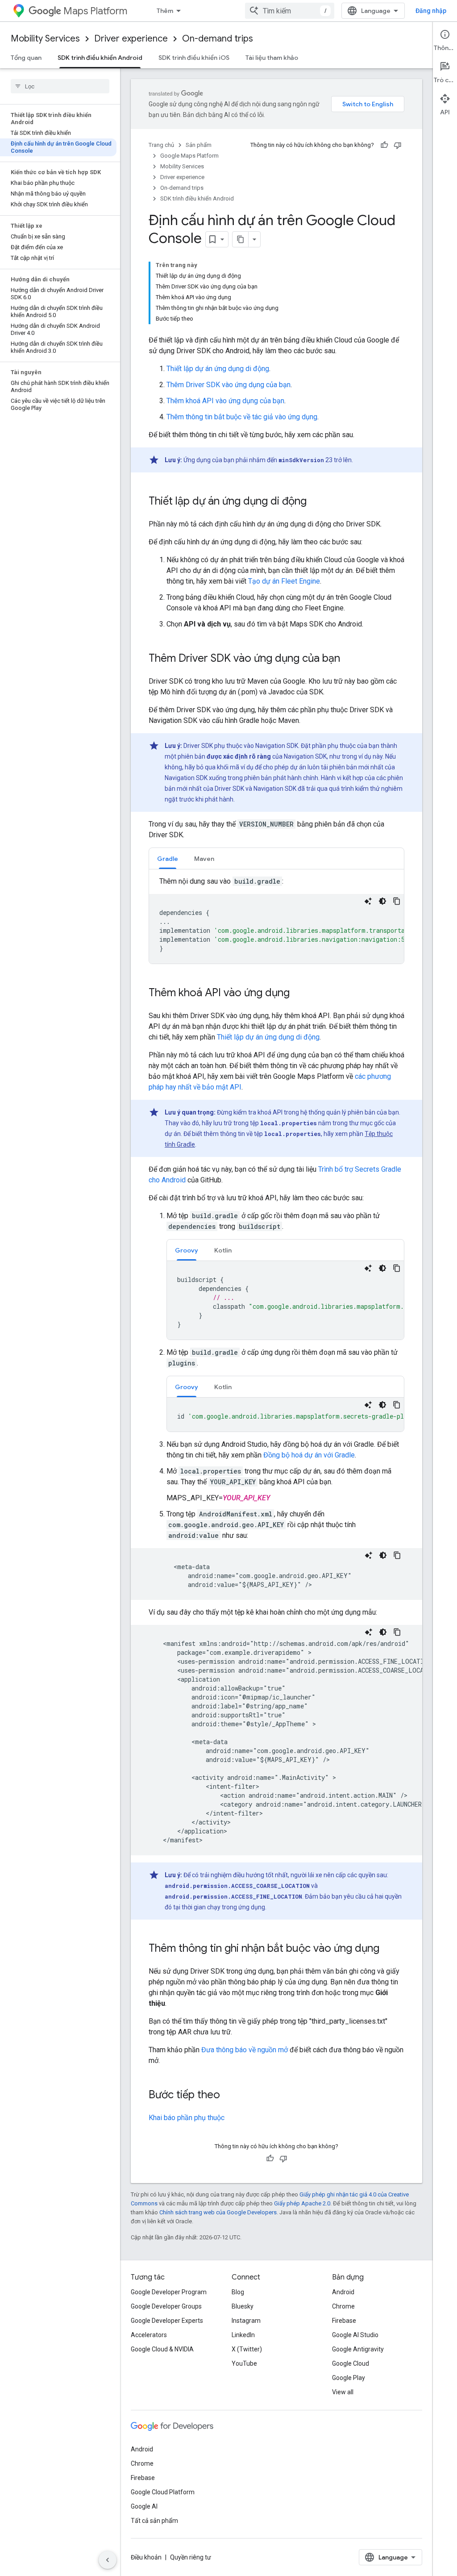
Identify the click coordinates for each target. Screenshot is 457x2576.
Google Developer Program (169, 2292)
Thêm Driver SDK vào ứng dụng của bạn (228, 385)
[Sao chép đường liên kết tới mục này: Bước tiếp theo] (229, 2096)
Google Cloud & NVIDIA (162, 2349)
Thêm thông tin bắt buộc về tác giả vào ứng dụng (242, 417)
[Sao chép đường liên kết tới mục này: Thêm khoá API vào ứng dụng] (299, 994)
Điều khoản (146, 2557)
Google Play (349, 2378)
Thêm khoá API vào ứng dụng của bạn (225, 401)
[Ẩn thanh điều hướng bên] (108, 2560)
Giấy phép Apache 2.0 (302, 2203)
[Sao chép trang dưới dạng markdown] (241, 239)
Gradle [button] (168, 859)
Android (343, 2292)
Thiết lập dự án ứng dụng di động (218, 369)
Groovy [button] (187, 1250)
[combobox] (290, 11)
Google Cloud (351, 2363)
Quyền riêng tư (191, 2557)
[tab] (168, 858)
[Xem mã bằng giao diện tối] (382, 901)
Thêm (165, 11)
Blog (238, 2292)
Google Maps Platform (189, 156)
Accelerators (149, 2335)
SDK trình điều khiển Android (100, 58)
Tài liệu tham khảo (272, 58)
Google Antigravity (358, 2349)
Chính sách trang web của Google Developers (218, 2212)
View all (343, 2392)
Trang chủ (161, 145)
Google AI (144, 2506)
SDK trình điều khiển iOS (194, 58)
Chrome (343, 2306)
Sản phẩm (199, 145)
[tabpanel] (276, 920)
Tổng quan (26, 58)
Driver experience (131, 39)
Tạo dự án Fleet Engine (284, 581)
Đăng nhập (431, 11)
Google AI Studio (355, 2335)
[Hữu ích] (384, 145)
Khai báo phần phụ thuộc (187, 2118)
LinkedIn (243, 2335)
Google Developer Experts (167, 2321)
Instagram (246, 2321)
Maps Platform (95, 11)
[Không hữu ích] (398, 145)
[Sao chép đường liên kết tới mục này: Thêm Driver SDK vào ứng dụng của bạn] (349, 659)
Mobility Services (45, 39)
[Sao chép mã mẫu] (397, 901)
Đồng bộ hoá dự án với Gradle (309, 1455)
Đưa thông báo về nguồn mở (245, 2050)
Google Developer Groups (166, 2306)
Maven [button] (204, 859)
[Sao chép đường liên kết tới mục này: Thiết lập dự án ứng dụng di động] (316, 502)
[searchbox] (60, 86)
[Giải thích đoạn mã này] (368, 901)
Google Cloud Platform (163, 2492)
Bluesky (243, 2306)
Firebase (344, 2321)
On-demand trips (218, 39)
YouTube (244, 2363)
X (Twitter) (247, 2349)
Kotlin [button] (223, 1250)
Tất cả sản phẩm (154, 2521)
